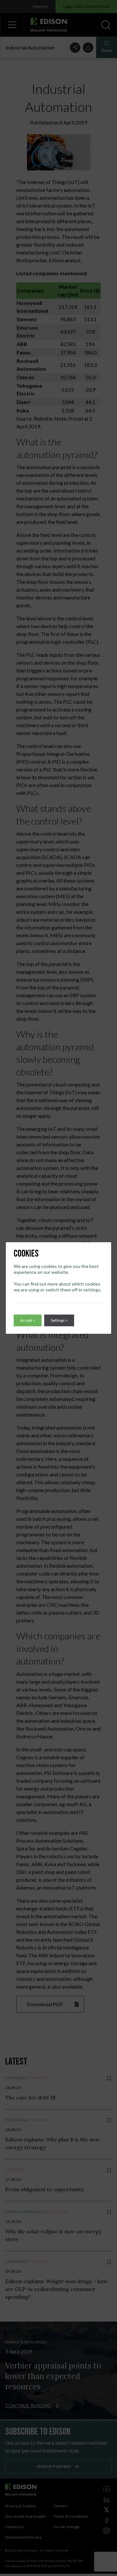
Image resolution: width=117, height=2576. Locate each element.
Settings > (59, 1320)
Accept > (28, 1320)
